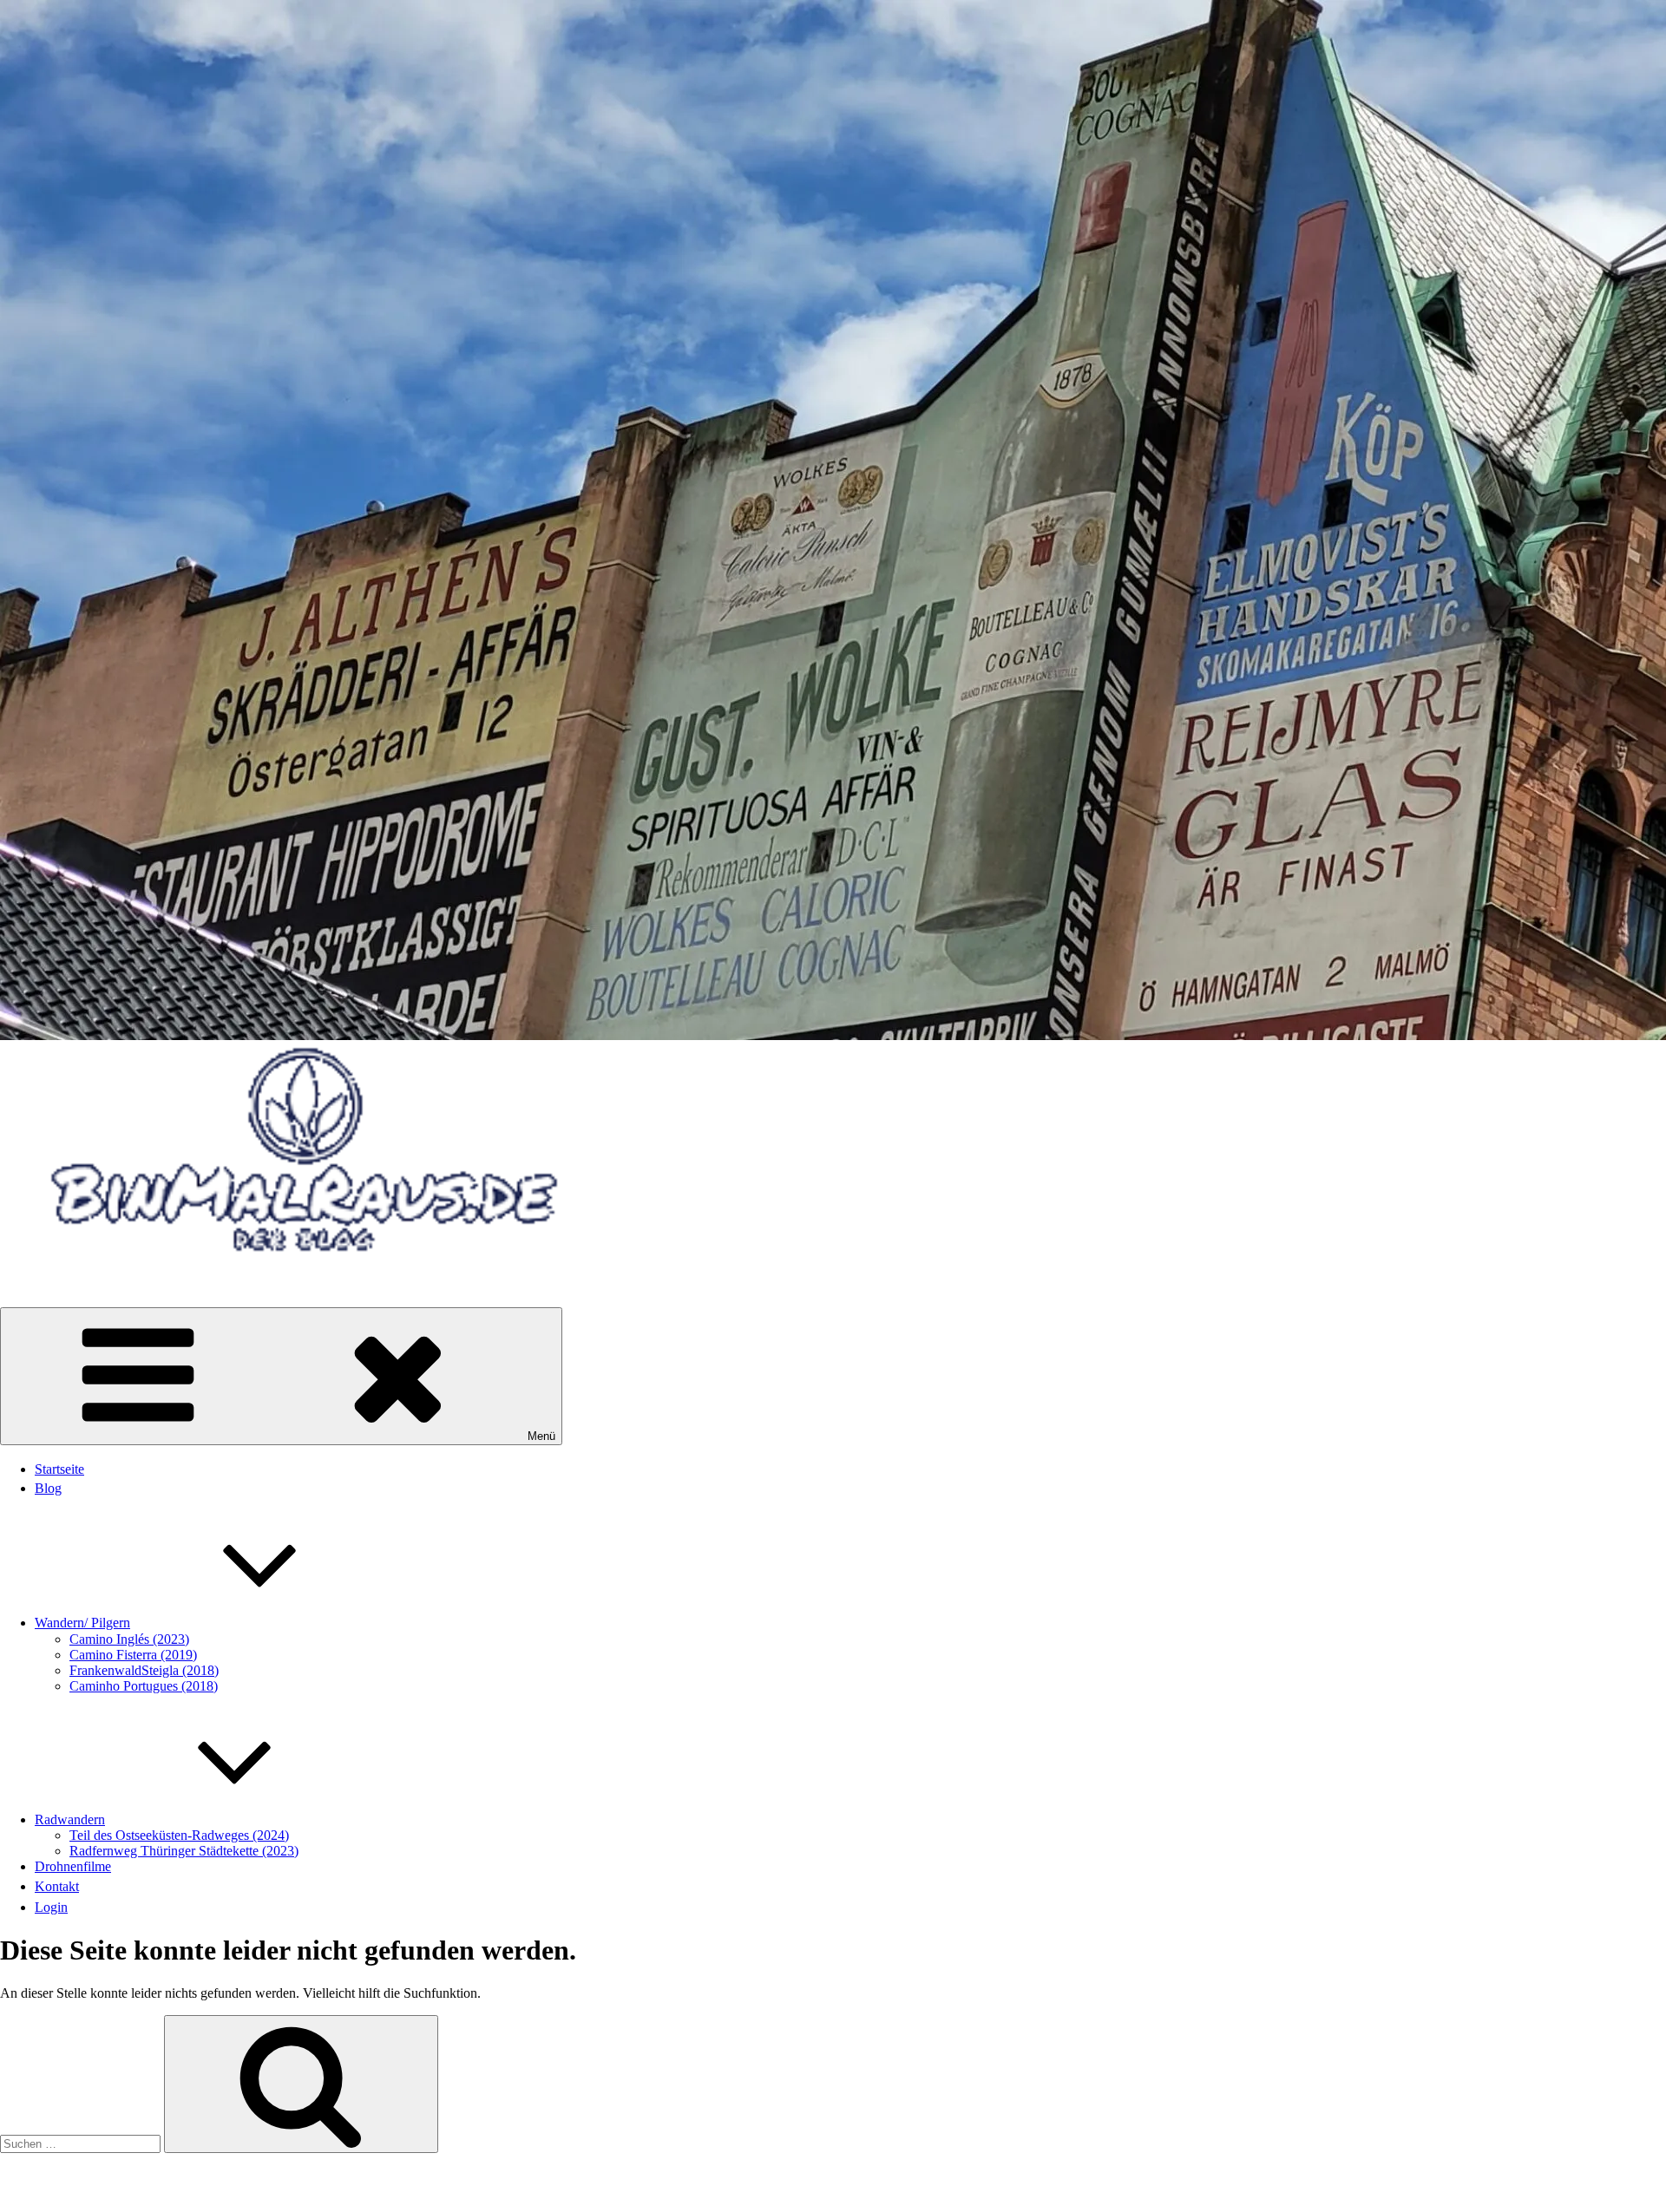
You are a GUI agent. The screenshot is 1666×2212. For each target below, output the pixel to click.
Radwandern (70, 1819)
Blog (48, 1488)
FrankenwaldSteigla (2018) (144, 1670)
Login (51, 1907)
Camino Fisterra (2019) (133, 1655)
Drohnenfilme (73, 1866)
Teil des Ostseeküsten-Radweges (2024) (179, 1835)
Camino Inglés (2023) (129, 1639)
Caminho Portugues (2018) (144, 1686)
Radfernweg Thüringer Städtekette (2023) (184, 1851)
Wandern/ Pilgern (82, 1623)
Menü (541, 1436)
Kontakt (57, 1886)
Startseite (59, 1469)
